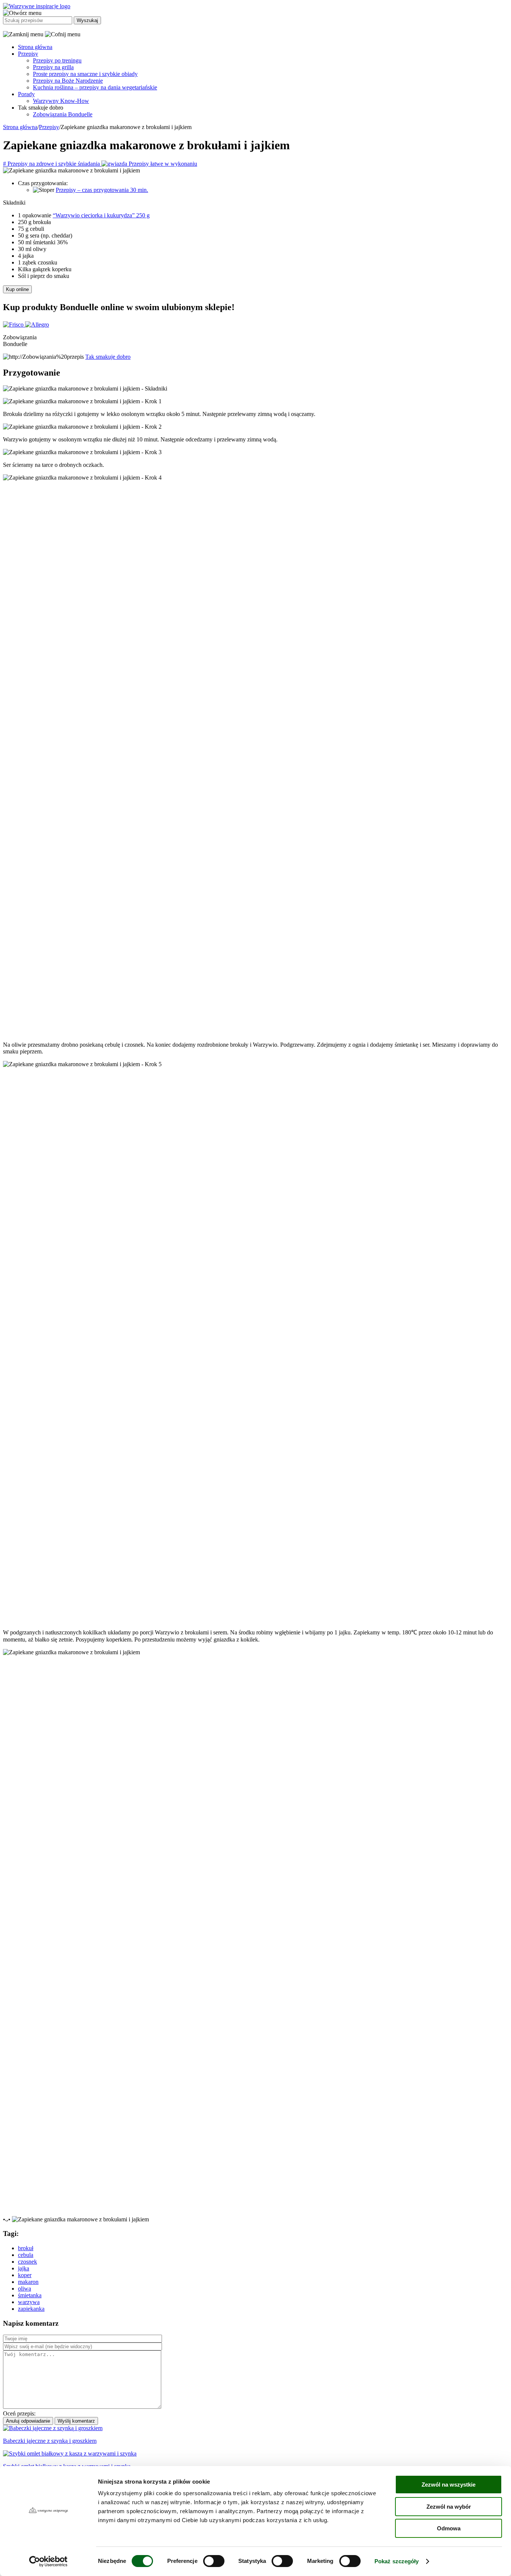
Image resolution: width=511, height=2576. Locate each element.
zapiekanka (31, 2309)
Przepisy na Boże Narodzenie (68, 81)
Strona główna (35, 47)
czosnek (27, 2262)
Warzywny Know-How (61, 101)
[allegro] (37, 325)
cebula (26, 2255)
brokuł (26, 2248)
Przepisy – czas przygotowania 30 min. (102, 190)
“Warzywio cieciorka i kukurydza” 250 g (101, 215)
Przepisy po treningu (57, 60)
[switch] (214, 2561)
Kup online (17, 289)
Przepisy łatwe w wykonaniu (162, 164)
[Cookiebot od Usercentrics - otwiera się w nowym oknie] (48, 2561)
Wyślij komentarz (76, 2421)
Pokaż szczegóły (397, 2561)
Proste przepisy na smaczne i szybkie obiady (85, 74)
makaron (28, 2282)
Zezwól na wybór (449, 2507)
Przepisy (28, 54)
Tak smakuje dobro (108, 357)
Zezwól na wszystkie (449, 2485)
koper (25, 2275)
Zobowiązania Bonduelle (63, 114)
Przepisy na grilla (53, 67)
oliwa (25, 2289)
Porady (26, 94)
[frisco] (14, 325)
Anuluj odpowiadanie (28, 2421)
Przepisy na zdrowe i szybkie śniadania (52, 164)
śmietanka (30, 2295)
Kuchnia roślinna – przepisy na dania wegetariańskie (95, 87)
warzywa (29, 2302)
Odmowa (449, 2528)
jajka (24, 2268)
